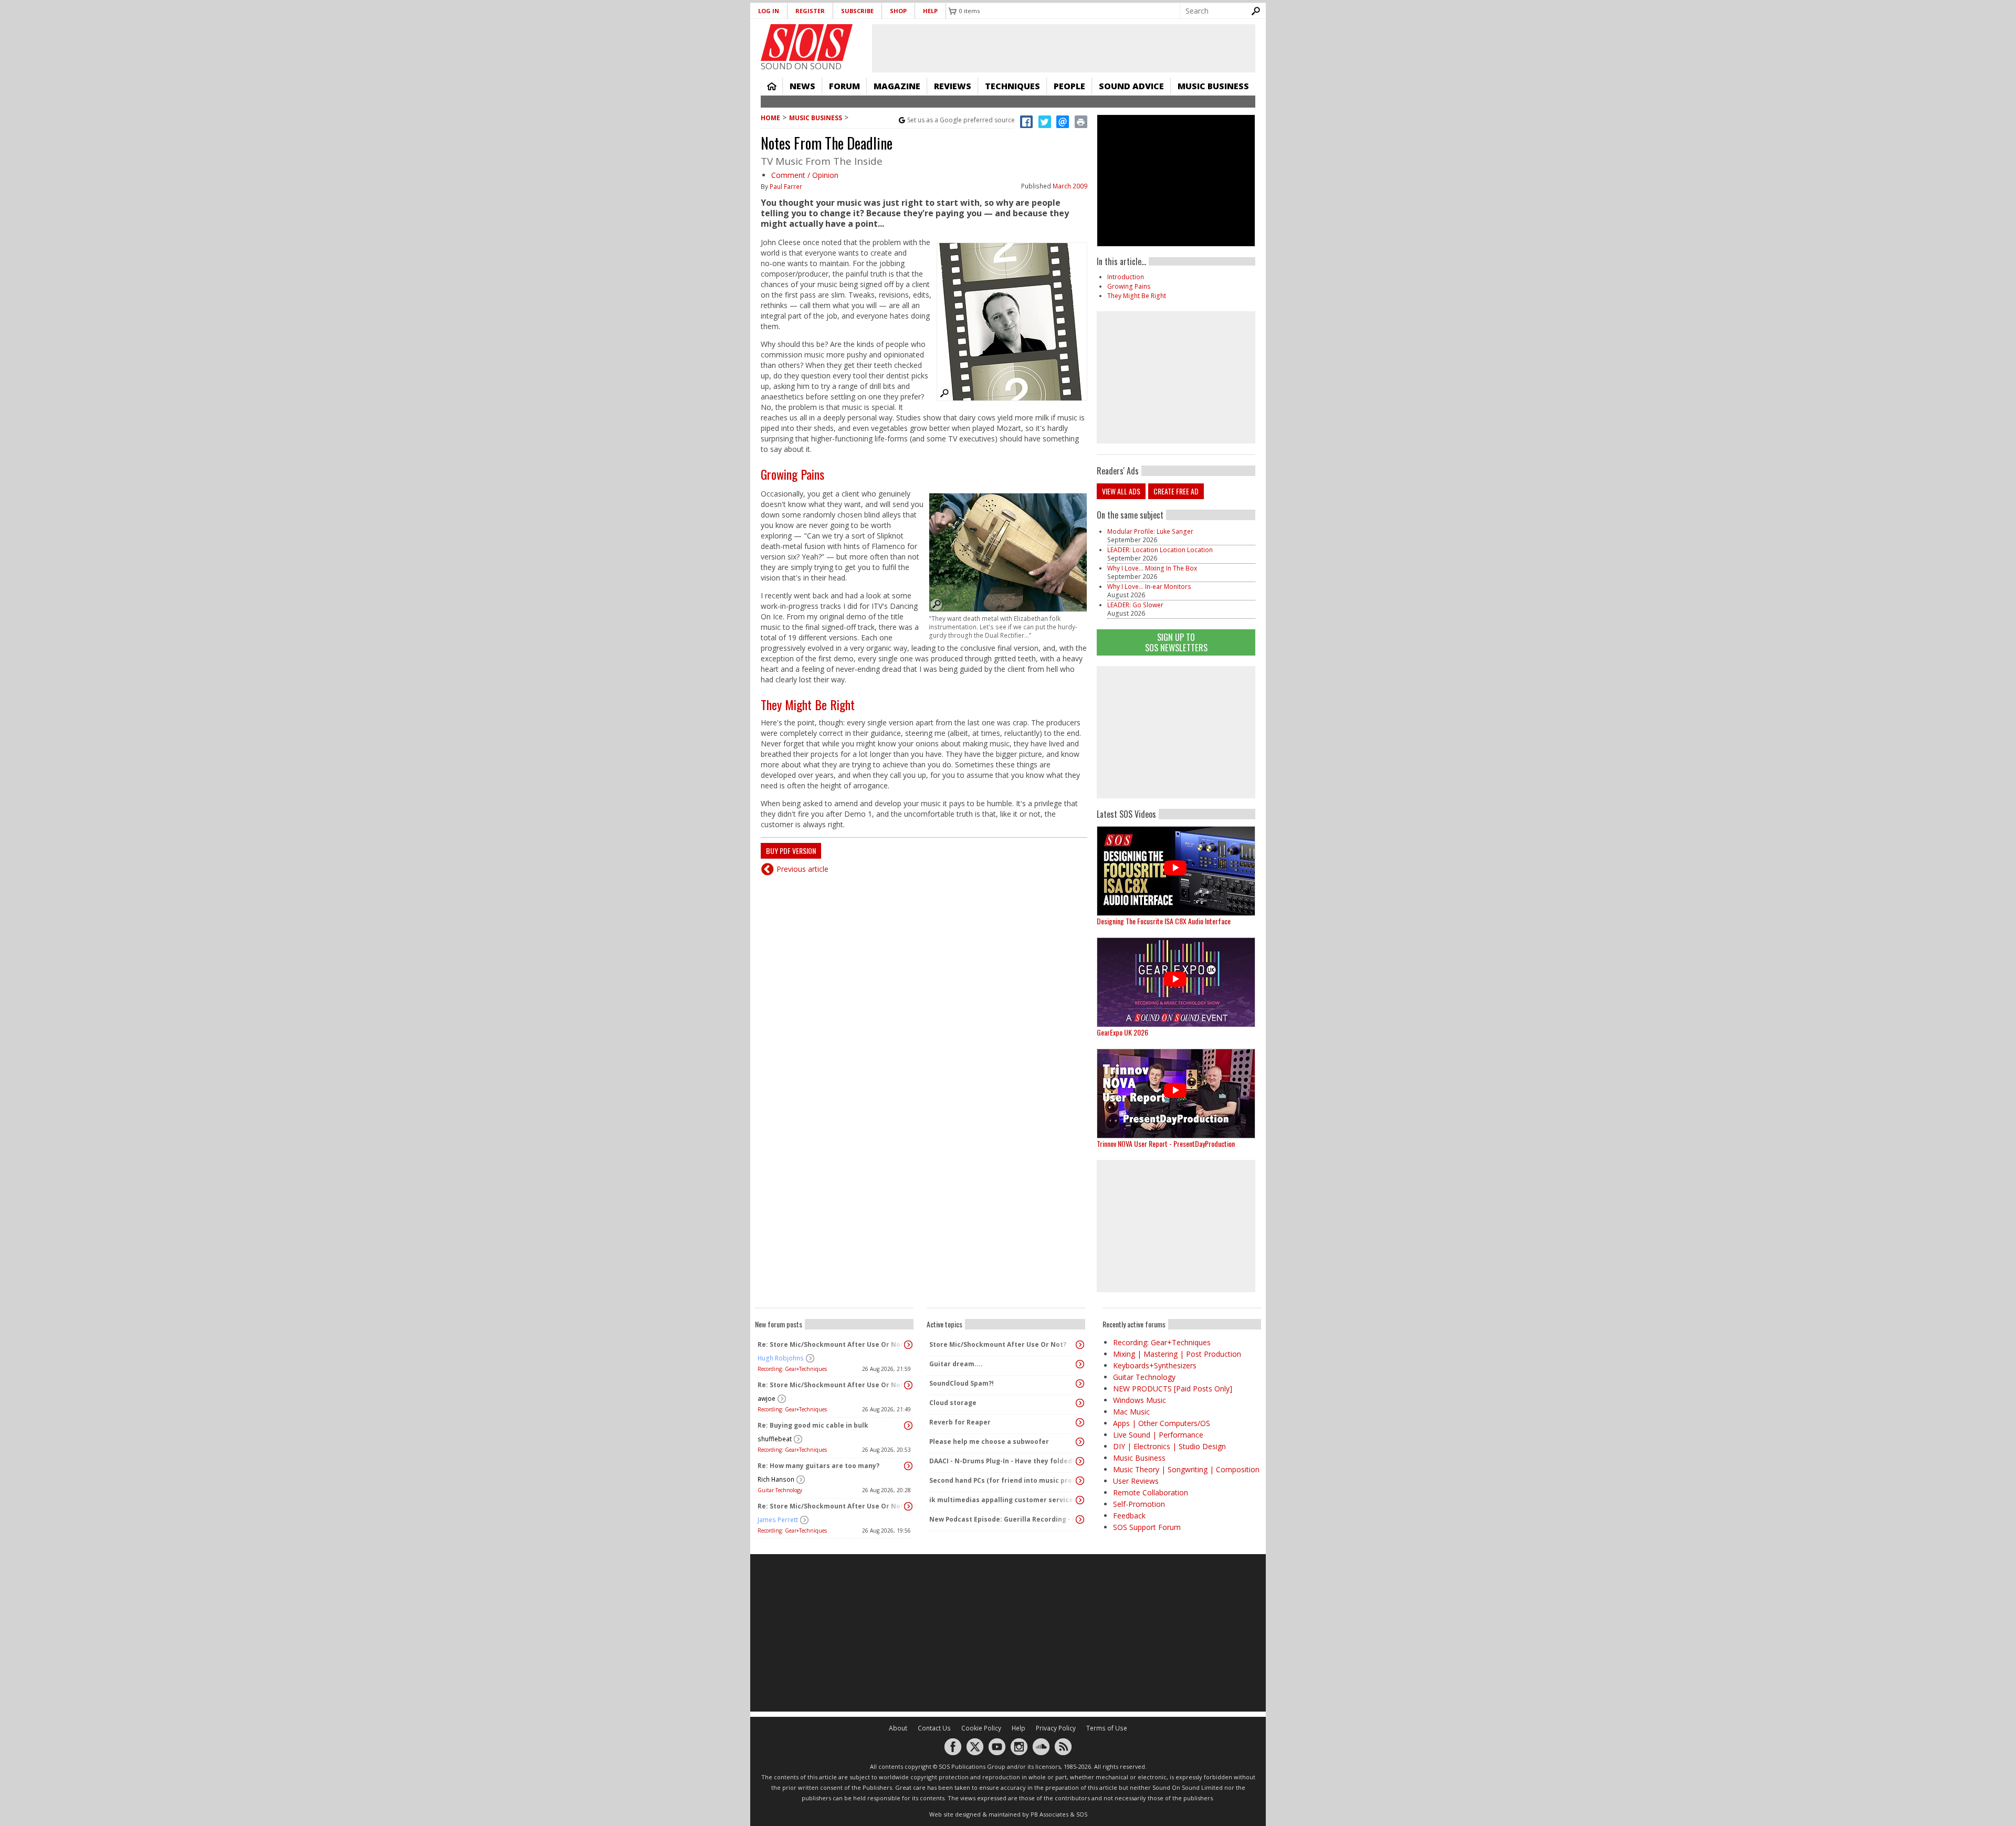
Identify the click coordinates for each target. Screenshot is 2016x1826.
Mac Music (1131, 1412)
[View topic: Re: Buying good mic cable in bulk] (908, 1426)
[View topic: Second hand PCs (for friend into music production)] (1080, 1481)
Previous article (802, 869)
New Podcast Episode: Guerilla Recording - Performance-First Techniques (1003, 1519)
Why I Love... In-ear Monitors (1149, 587)
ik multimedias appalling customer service (1001, 1500)
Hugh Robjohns (781, 1358)
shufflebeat (775, 1439)
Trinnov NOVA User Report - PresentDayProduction (1166, 1143)
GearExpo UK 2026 (1122, 1032)
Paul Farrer (786, 187)
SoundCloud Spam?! (962, 1383)
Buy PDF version (791, 851)
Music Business (1213, 86)
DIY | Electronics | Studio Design (1169, 1446)
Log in (769, 11)
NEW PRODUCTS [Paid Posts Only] (1173, 1389)
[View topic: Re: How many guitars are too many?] (908, 1466)
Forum (844, 86)
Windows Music (1140, 1400)
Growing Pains (792, 474)
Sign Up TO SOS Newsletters (1176, 642)
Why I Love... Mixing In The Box (1152, 568)
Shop (898, 11)
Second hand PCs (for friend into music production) (1003, 1480)
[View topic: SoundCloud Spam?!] (1080, 1384)
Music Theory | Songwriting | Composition (1186, 1469)
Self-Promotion (1139, 1504)
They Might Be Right (808, 704)
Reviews (953, 86)
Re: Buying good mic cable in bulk (813, 1425)
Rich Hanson (776, 1479)
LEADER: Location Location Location (1160, 550)
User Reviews (1136, 1481)
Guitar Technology (780, 1490)
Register (810, 11)
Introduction (1126, 277)
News (802, 86)
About (898, 1728)
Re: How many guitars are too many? (818, 1466)
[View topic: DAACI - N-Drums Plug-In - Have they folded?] (1080, 1461)
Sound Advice (1131, 86)
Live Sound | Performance (1158, 1435)
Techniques (1012, 86)
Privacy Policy (1056, 1728)
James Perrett (778, 1520)
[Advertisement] (1176, 732)
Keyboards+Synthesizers (1155, 1365)
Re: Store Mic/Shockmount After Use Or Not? (832, 1344)
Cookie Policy (981, 1728)
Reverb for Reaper (960, 1422)
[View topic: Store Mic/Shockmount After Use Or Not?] (1080, 1345)
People (1069, 86)
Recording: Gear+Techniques (792, 1369)
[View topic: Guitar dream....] (1080, 1364)
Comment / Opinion (805, 175)
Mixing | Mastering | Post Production (1177, 1354)
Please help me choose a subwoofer (989, 1442)
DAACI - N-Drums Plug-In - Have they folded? (1002, 1461)
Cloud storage (953, 1403)
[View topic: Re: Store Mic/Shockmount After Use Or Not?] (908, 1345)
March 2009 (1070, 186)
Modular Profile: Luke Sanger (1150, 531)
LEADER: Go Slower (1135, 605)
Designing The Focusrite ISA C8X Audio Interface (1164, 921)
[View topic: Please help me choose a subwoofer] (1080, 1442)
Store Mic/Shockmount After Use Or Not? (998, 1344)
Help (930, 11)
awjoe (766, 1398)
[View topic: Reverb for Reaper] (1080, 1422)
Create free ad (1176, 491)
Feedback (1129, 1516)
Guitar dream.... (956, 1364)
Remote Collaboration (1151, 1492)
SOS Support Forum (1147, 1527)
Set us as (961, 120)
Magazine (897, 86)
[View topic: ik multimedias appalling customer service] (1080, 1500)
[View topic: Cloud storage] (1080, 1403)
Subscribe (857, 11)
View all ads (1121, 491)
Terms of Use (1107, 1728)
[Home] (807, 43)
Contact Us (934, 1728)
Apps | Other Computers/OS (1162, 1423)
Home (772, 86)
